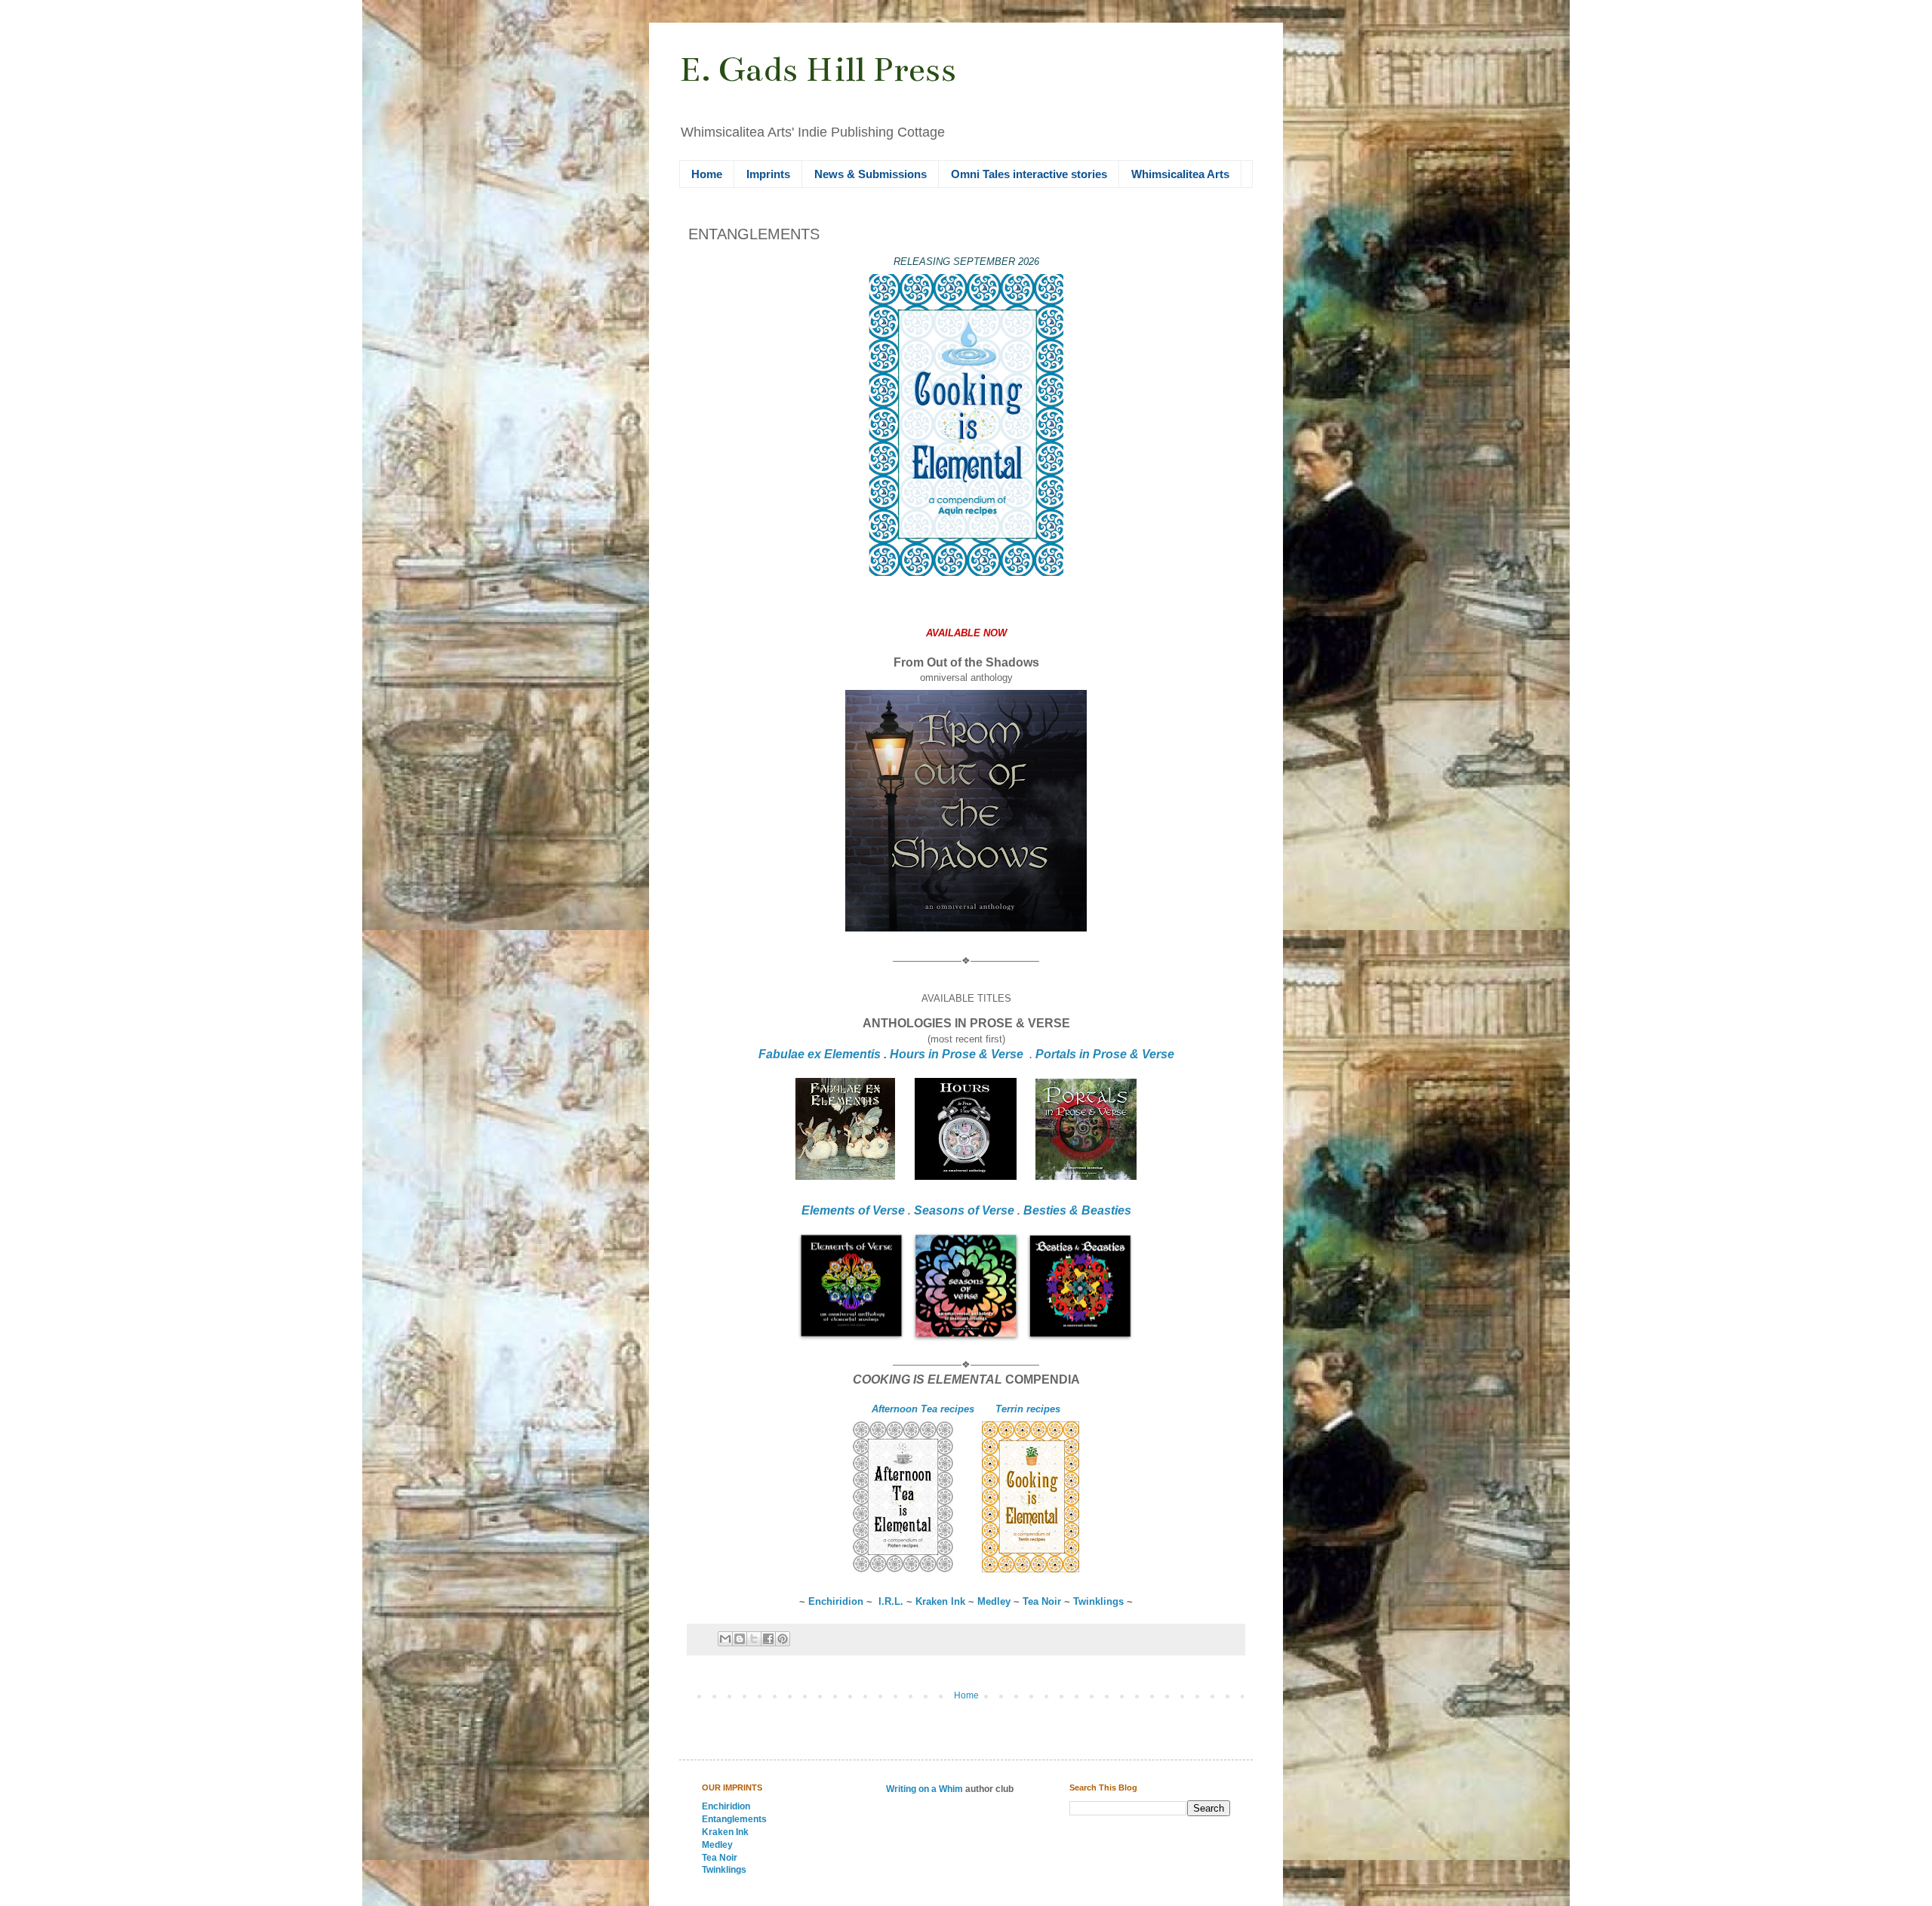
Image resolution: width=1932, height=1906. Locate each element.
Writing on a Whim (924, 1789)
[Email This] (725, 1639)
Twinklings (1098, 1601)
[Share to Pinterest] (783, 1639)
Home (707, 174)
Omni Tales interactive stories (1029, 174)
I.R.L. (891, 1601)
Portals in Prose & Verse (1105, 1054)
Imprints (768, 174)
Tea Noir (1043, 1601)
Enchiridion (836, 1601)
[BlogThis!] (740, 1639)
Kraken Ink (940, 1601)
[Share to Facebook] (768, 1639)
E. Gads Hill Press (818, 69)
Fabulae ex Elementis (820, 1054)
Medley (994, 1601)
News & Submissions (871, 174)
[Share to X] (754, 1639)
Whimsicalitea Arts (1180, 174)
